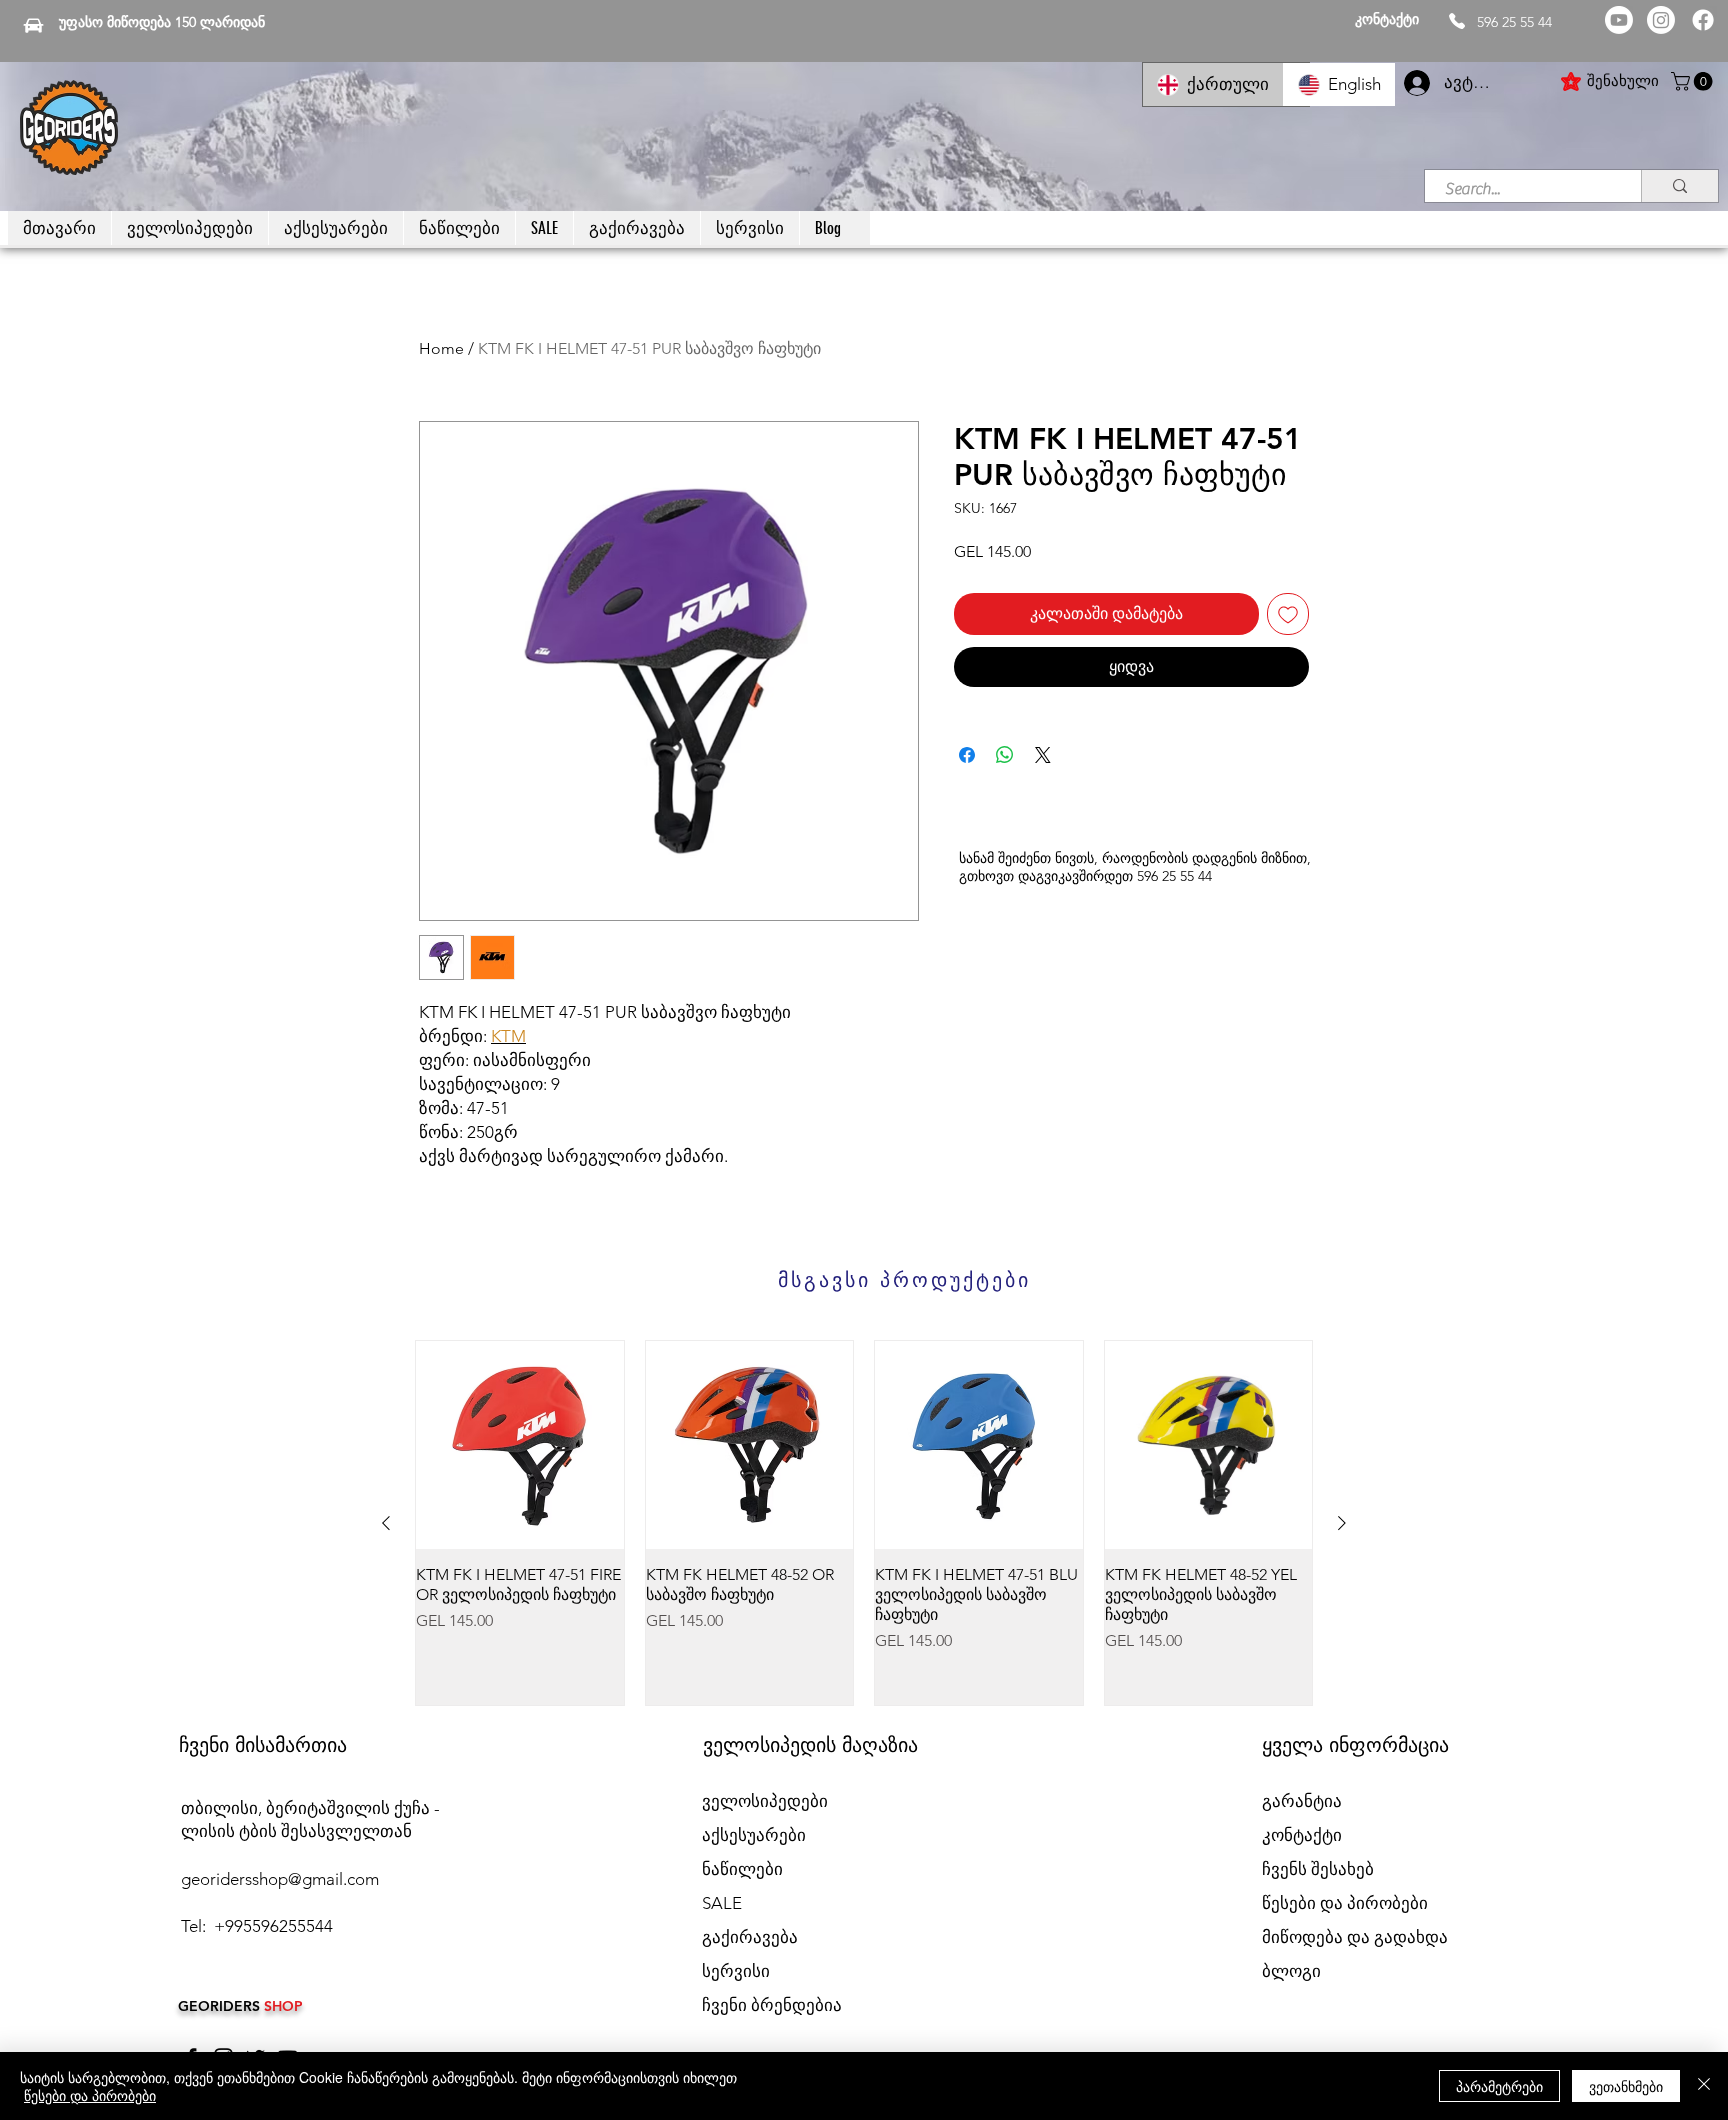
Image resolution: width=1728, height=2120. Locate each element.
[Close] (1704, 2086)
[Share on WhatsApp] (1005, 755)
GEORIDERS (221, 2006)
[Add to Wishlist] (1288, 614)
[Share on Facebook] (967, 755)
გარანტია (1302, 1801)
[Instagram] (1661, 20)
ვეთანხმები (1626, 2086)
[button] (1694, 81)
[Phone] (1457, 21)
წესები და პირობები (90, 2095)
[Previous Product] (386, 1523)
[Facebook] (1703, 20)
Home (441, 348)
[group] (864, 1523)
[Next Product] (1342, 1523)
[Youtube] (1619, 20)
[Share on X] (1043, 755)
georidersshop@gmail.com (280, 1879)
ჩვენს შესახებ (1318, 1869)
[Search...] (1679, 186)
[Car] (33, 25)
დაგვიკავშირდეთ (1075, 876)
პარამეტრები (1499, 2086)
